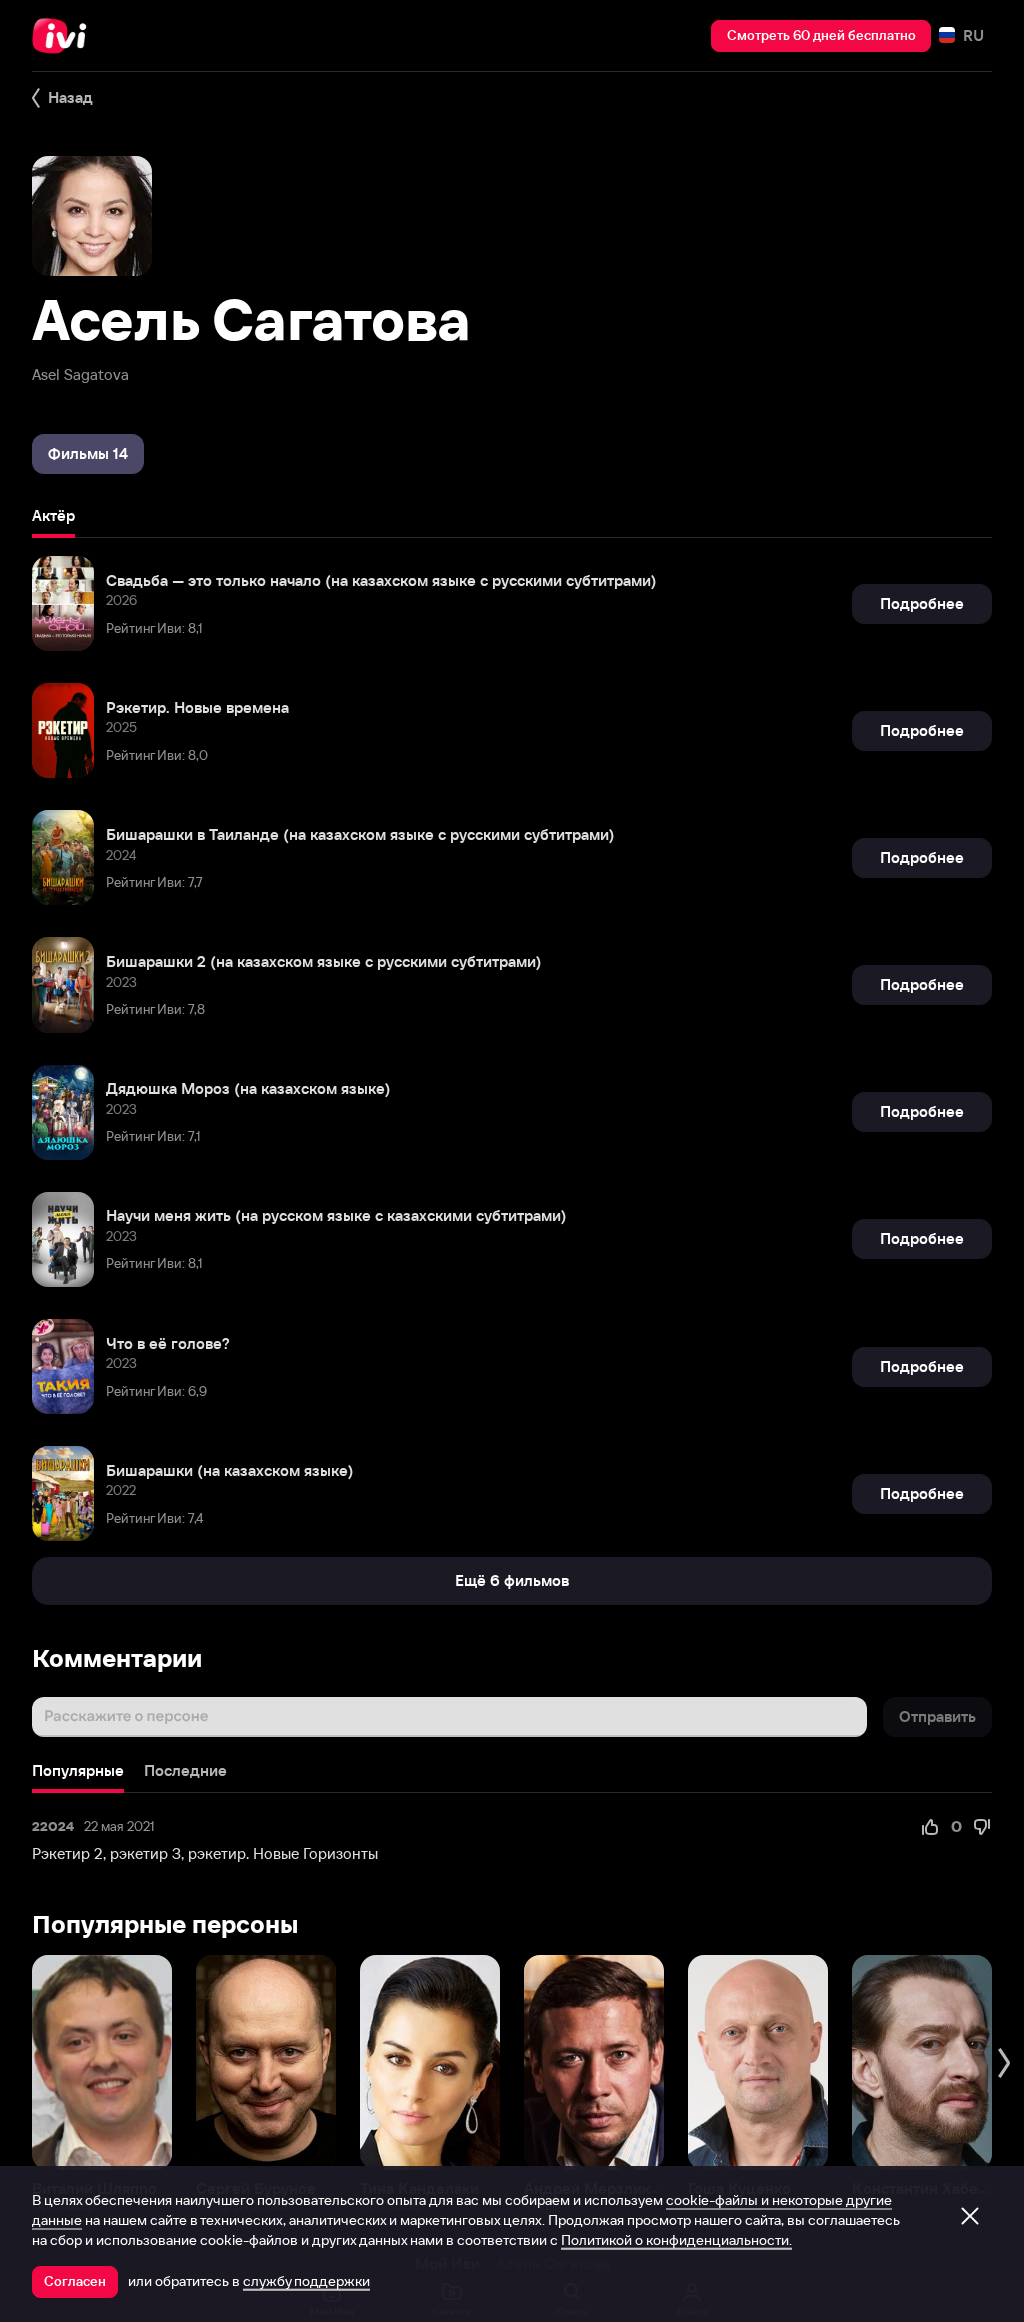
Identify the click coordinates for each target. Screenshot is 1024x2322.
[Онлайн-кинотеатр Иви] (65, 36)
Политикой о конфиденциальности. (676, 2240)
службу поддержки (306, 2281)
